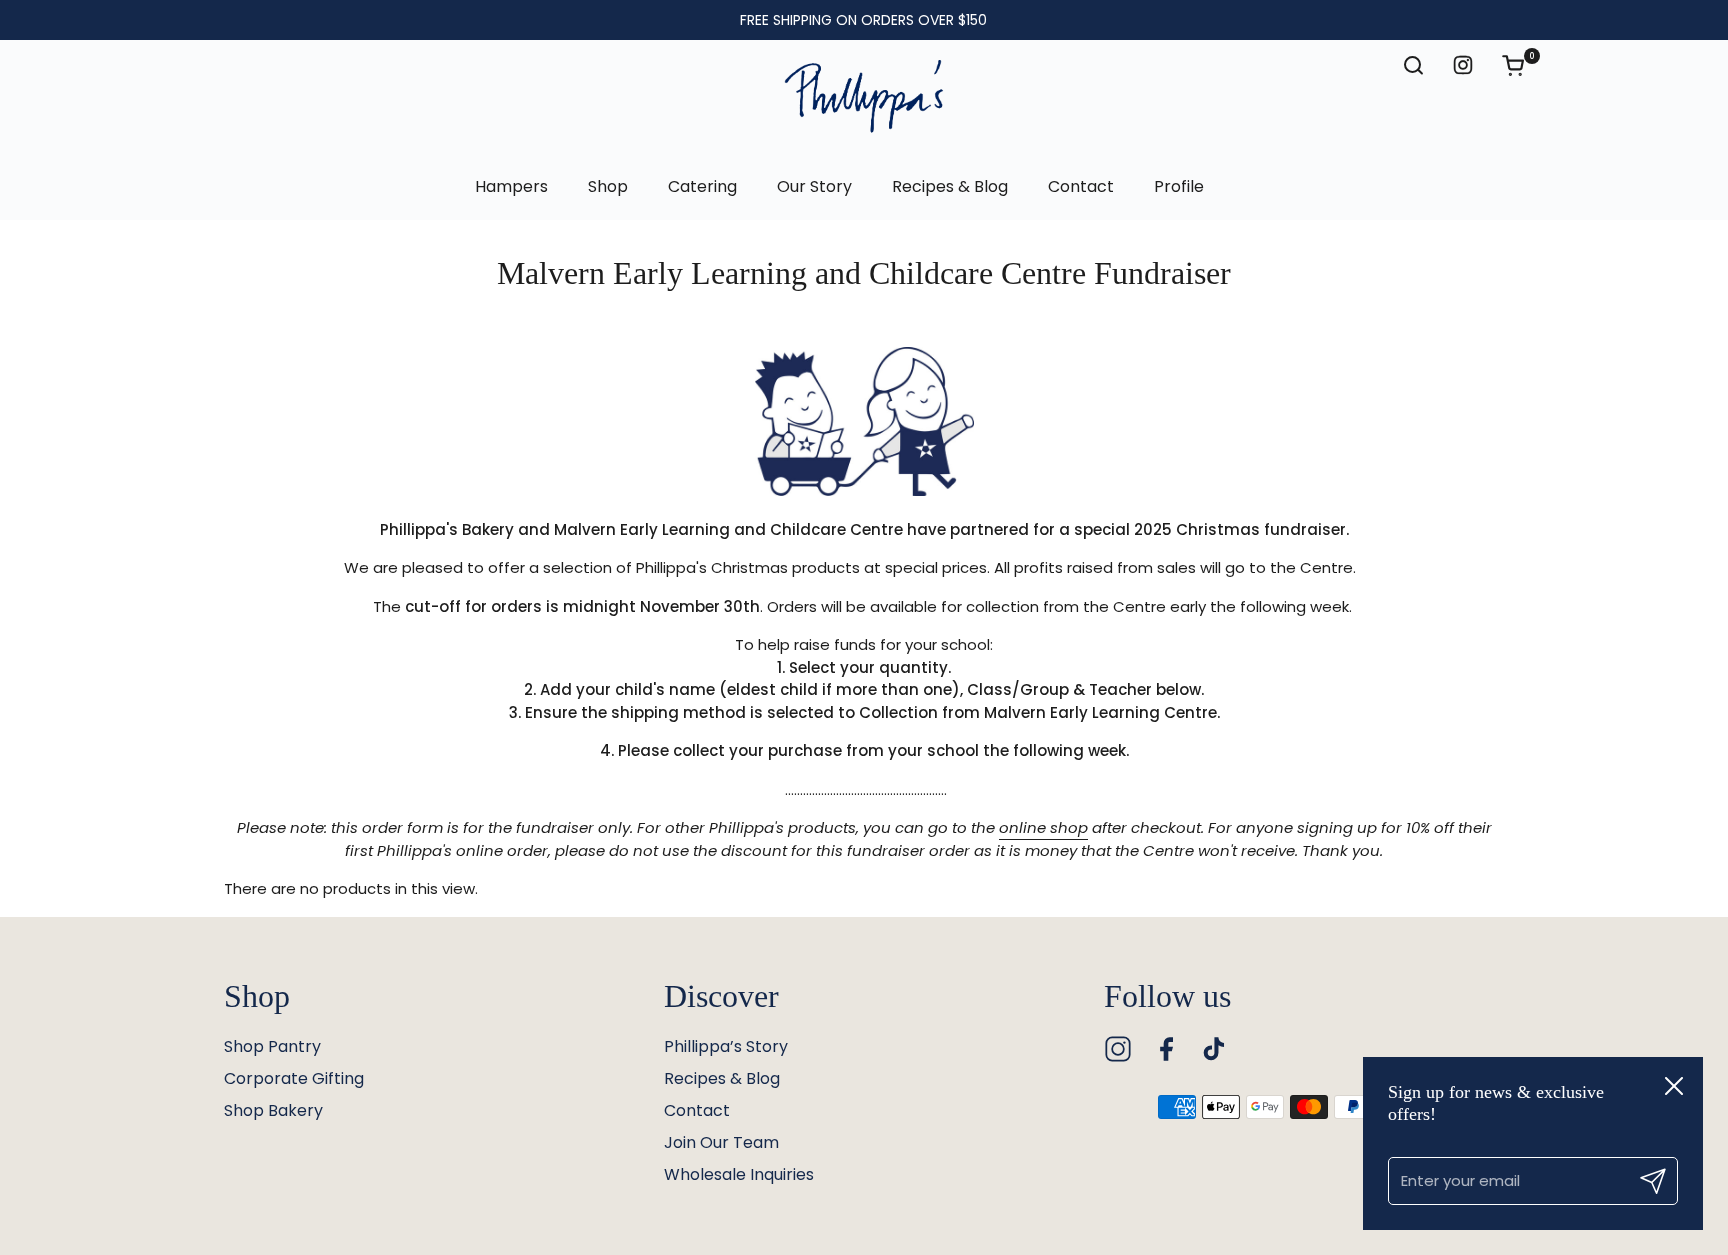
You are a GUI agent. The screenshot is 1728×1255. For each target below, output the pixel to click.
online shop (1043, 827)
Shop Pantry (272, 1046)
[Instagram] (1118, 1049)
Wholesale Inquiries (739, 1174)
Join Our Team (721, 1142)
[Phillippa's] (864, 97)
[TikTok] (1214, 1049)
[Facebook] (1166, 1049)
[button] (1523, 65)
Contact (697, 1110)
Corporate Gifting (294, 1078)
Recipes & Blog (722, 1078)
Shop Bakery (273, 1110)
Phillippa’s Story (726, 1046)
